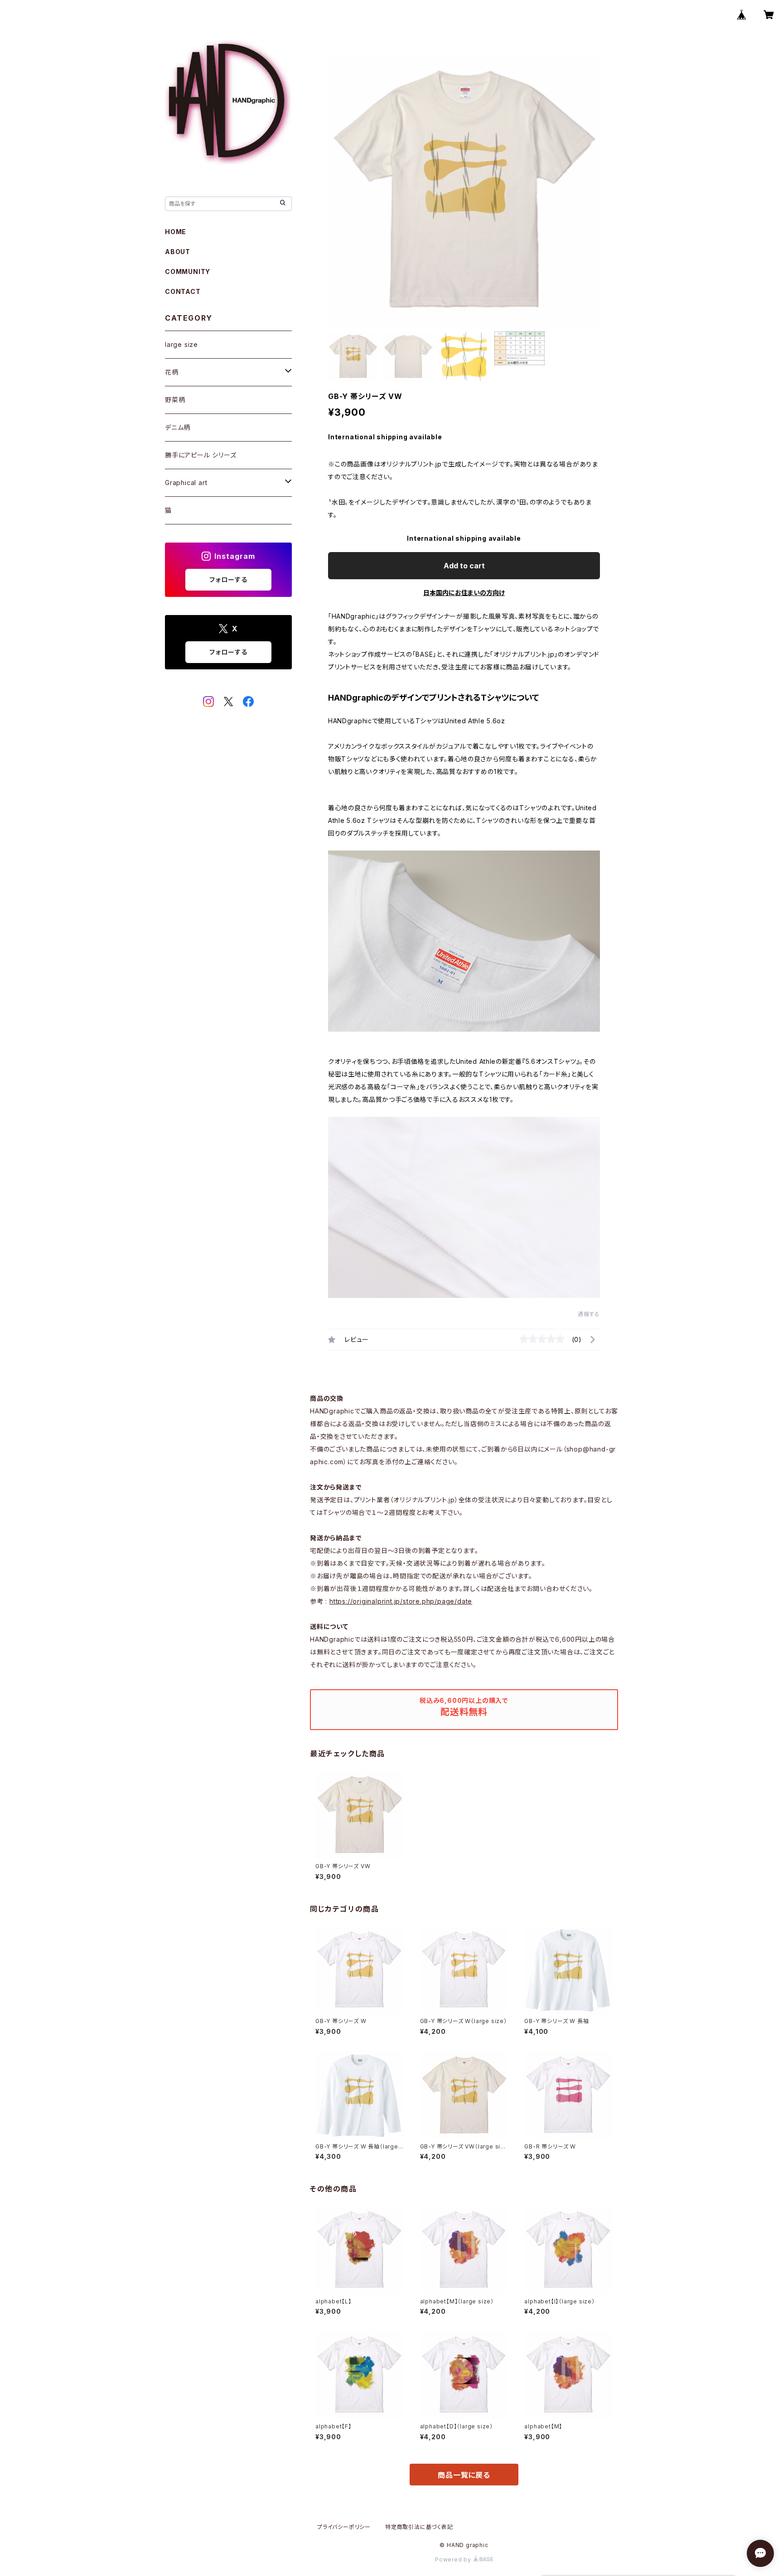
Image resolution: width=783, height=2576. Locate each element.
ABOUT (178, 252)
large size (181, 344)
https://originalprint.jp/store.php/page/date (401, 1601)
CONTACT (183, 291)
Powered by (454, 2559)
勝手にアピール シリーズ (201, 455)
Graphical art (186, 483)
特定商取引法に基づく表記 (419, 2527)
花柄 (172, 372)
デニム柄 (178, 427)
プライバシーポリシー (344, 2527)
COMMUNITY (188, 272)
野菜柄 (175, 400)
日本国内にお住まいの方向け (464, 593)
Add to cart (464, 566)
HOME (176, 232)
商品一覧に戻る (464, 2475)
